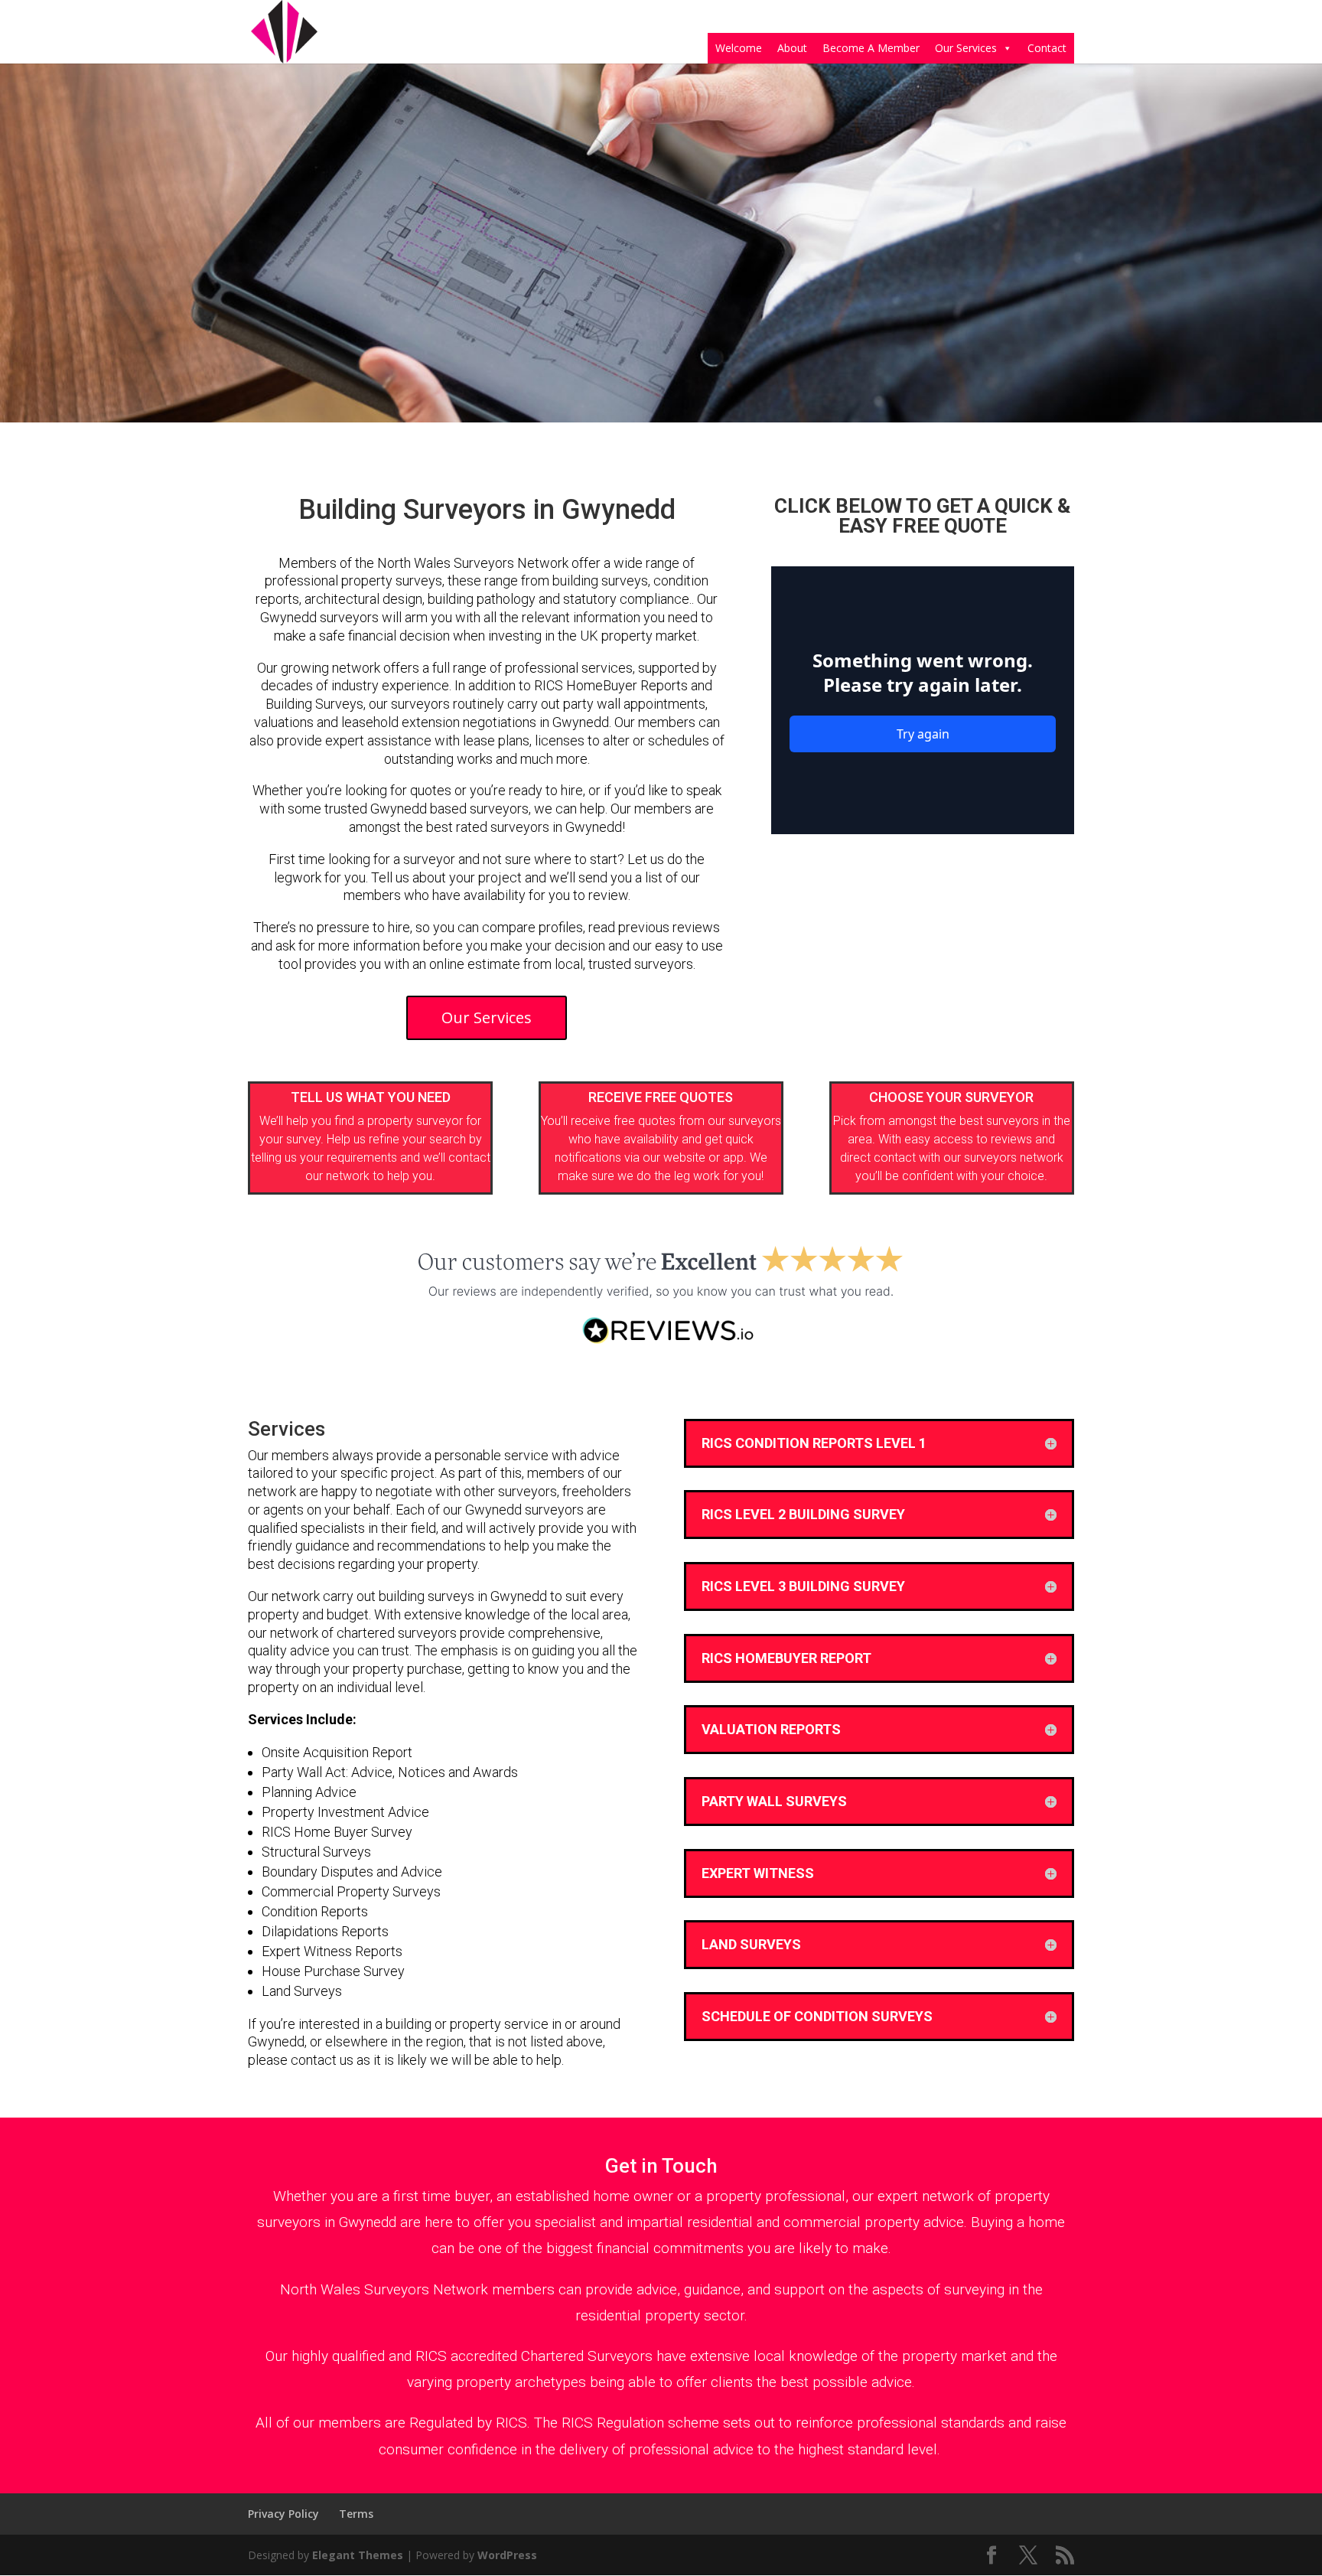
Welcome (739, 48)
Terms (356, 2514)
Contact (1047, 48)
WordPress (507, 2555)
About (792, 48)
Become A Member (871, 48)
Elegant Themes (358, 2555)
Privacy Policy (283, 2514)
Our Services (966, 48)
